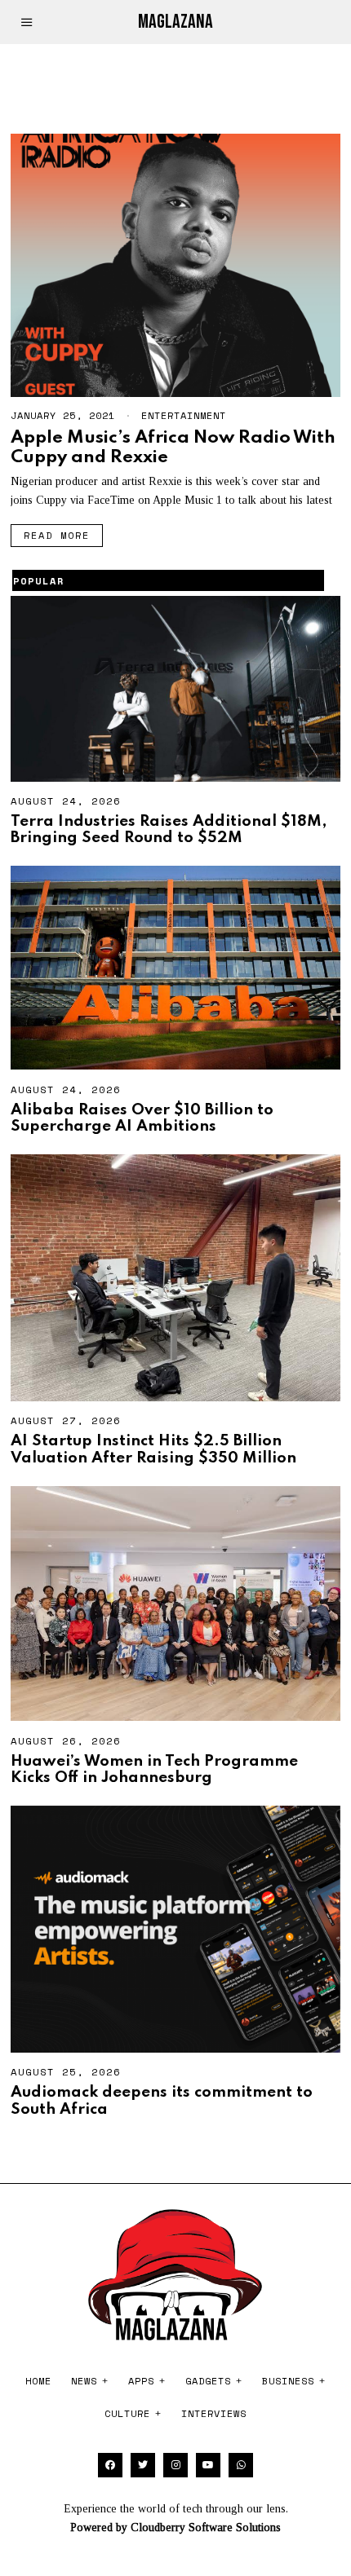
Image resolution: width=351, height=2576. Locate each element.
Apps (141, 2381)
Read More (57, 535)
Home (38, 2381)
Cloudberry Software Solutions (206, 2527)
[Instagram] (175, 2465)
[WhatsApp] (241, 2465)
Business (288, 2381)
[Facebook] (110, 2465)
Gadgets (208, 2381)
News (84, 2381)
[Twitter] (143, 2465)
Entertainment (184, 415)
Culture (127, 2413)
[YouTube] (208, 2465)
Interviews (214, 2413)
